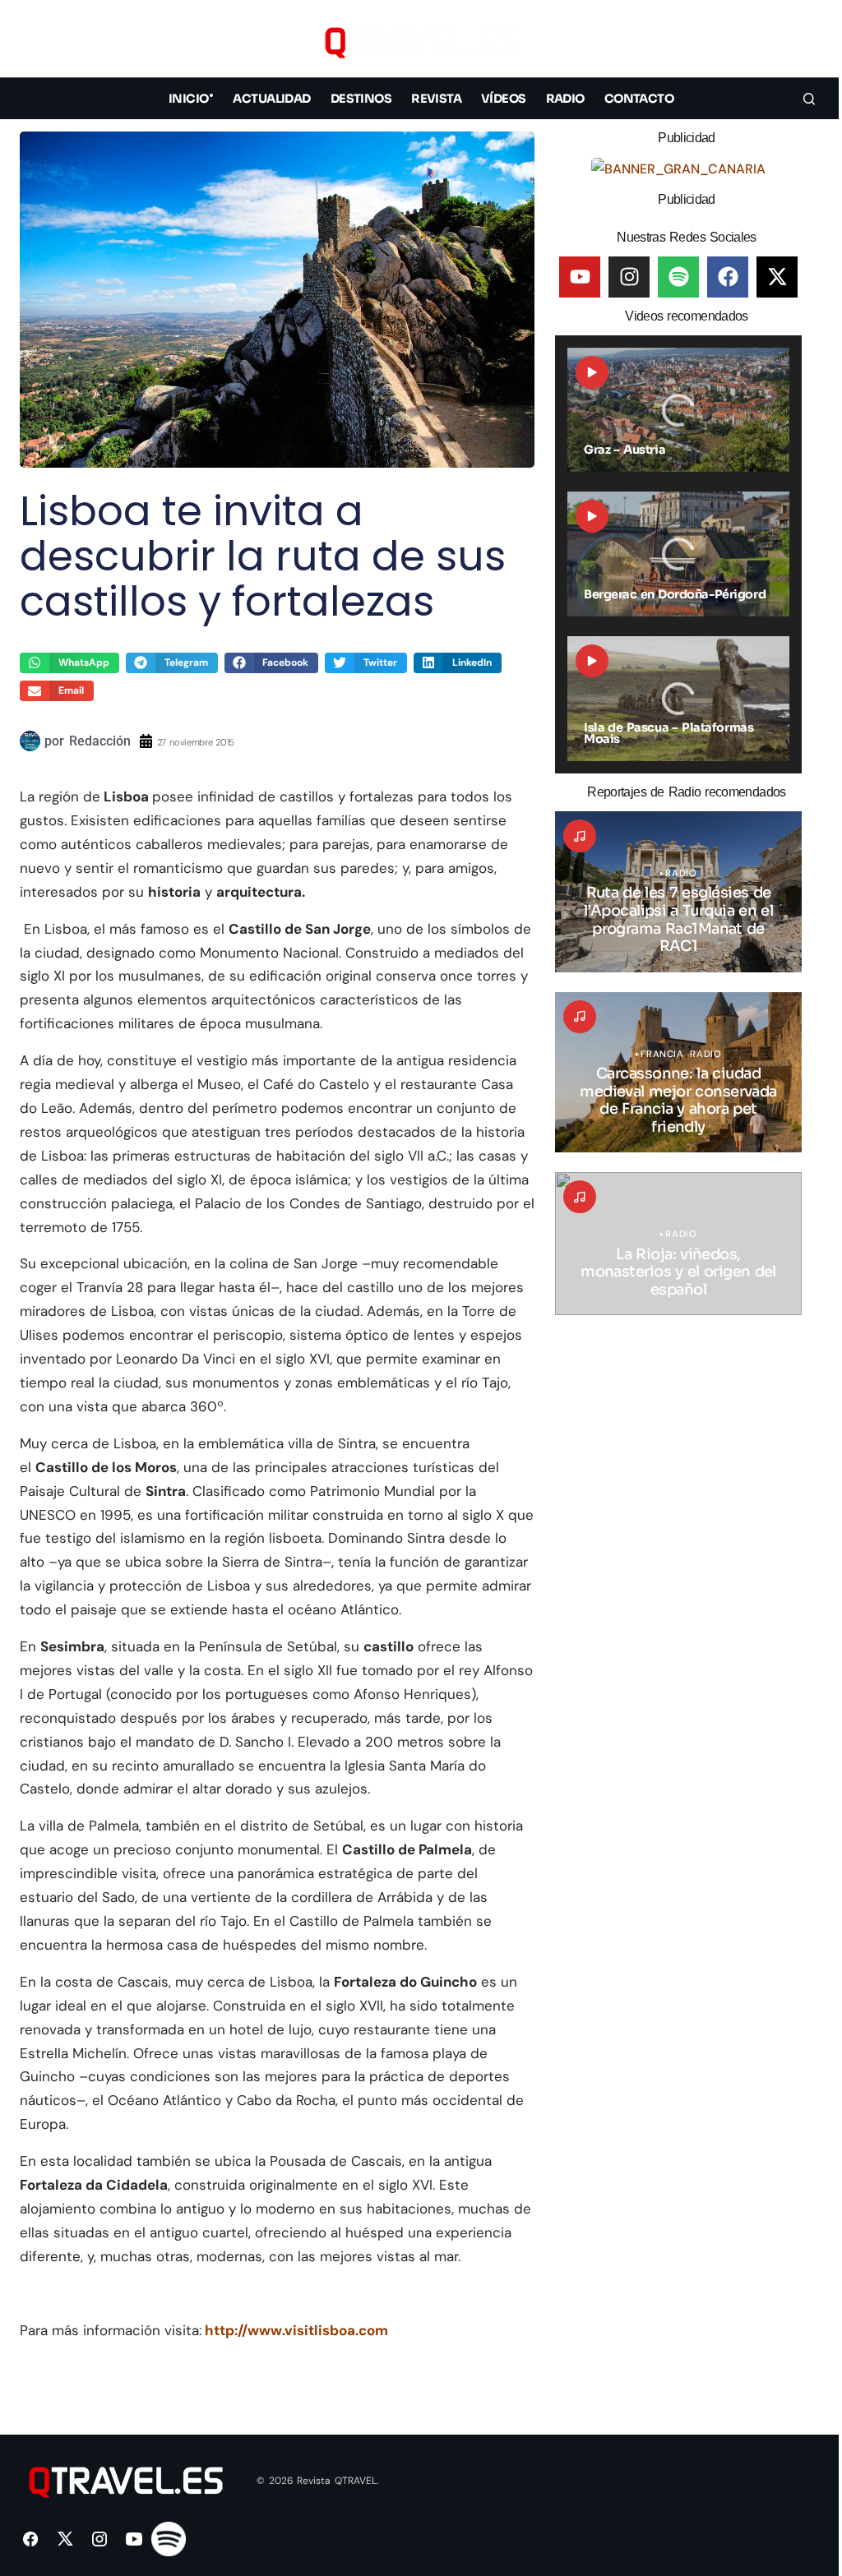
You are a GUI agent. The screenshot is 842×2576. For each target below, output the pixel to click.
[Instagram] (629, 277)
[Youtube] (580, 277)
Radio (681, 873)
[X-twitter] (777, 277)
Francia (662, 1054)
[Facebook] (728, 277)
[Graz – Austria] (678, 410)
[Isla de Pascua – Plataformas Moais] (678, 699)
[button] (809, 42)
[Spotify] (678, 277)
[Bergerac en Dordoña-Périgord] (678, 554)
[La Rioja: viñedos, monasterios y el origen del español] (678, 1244)
